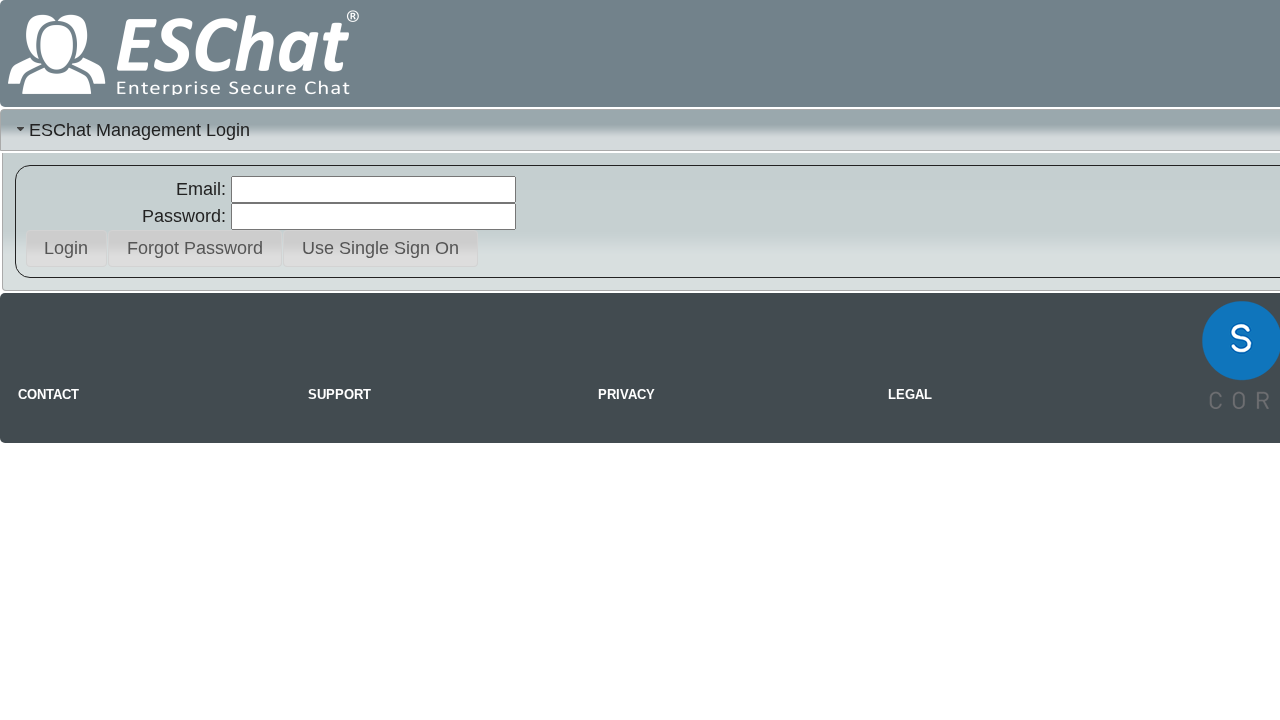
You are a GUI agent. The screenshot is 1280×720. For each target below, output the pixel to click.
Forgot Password (195, 248)
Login (66, 248)
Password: (184, 216)
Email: (201, 189)
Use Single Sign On (380, 248)
